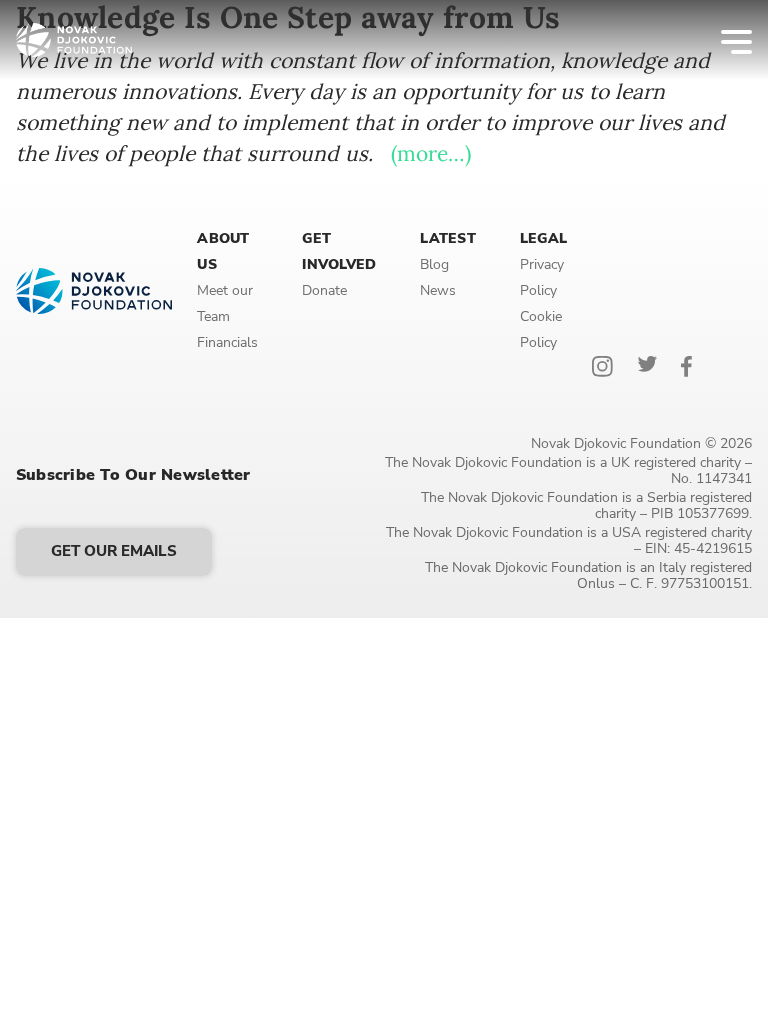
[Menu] (723, 40)
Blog (434, 264)
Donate (324, 290)
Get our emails (114, 551)
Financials (227, 342)
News (438, 290)
